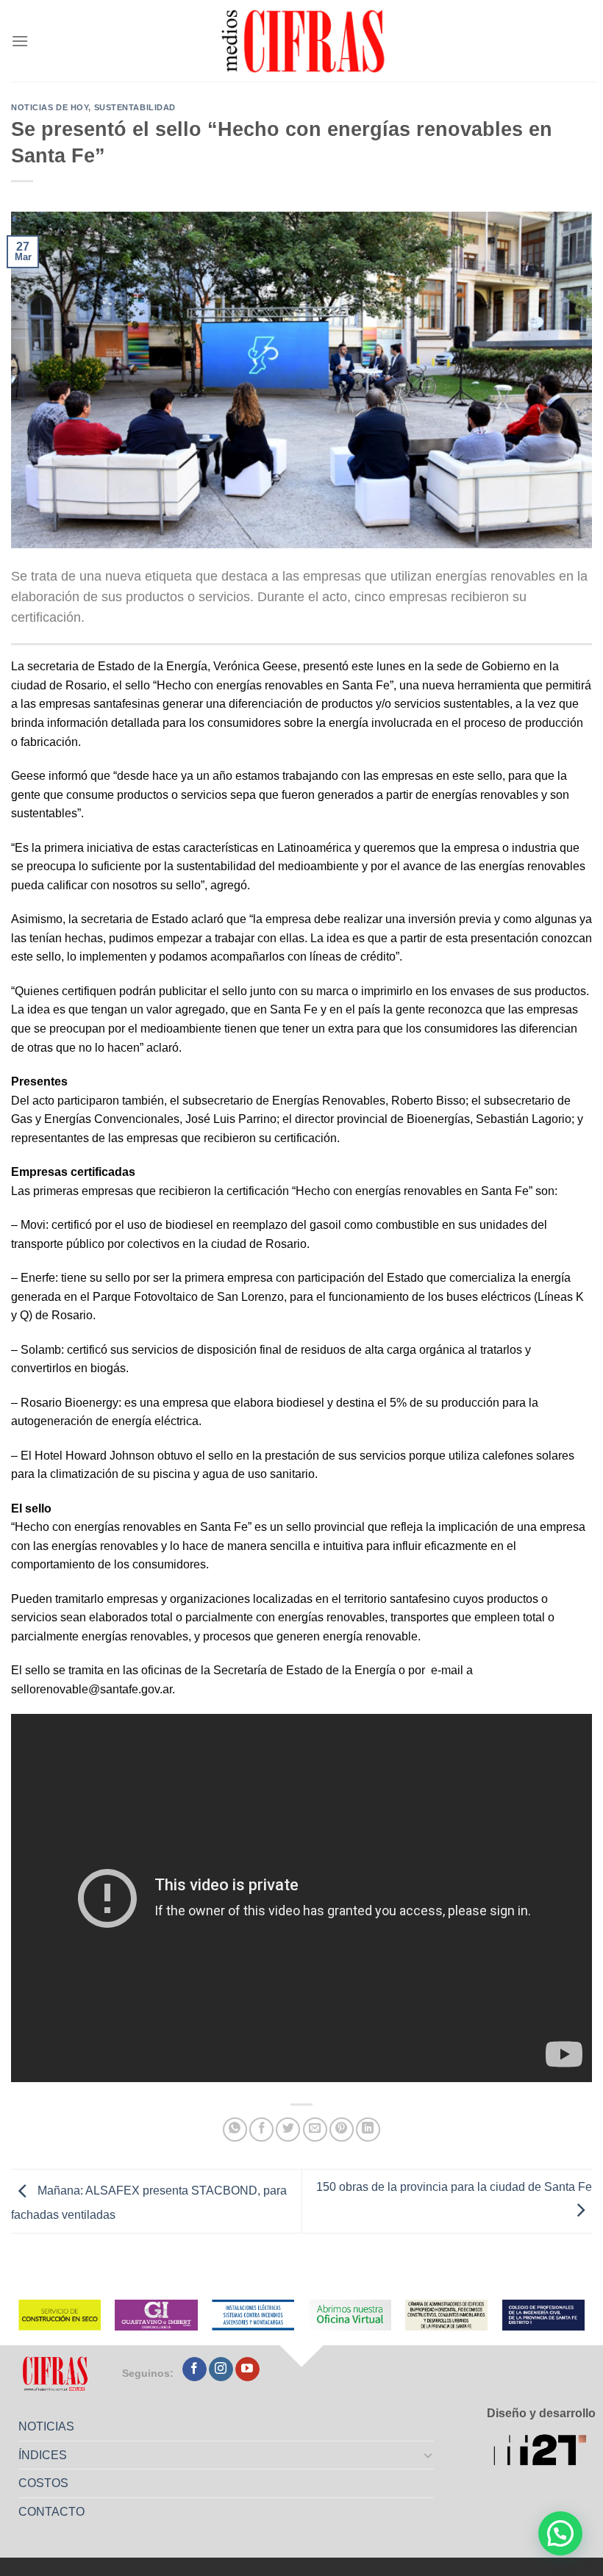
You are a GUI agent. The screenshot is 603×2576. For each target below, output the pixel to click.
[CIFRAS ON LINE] (304, 40)
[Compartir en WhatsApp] (235, 2130)
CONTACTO (51, 2512)
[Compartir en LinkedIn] (368, 2130)
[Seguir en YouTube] (247, 2369)
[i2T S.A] (545, 2451)
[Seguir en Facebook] (195, 2369)
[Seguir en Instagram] (221, 2369)
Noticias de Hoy (50, 107)
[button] (560, 2533)
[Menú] (20, 41)
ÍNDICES (43, 2455)
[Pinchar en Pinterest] (342, 2130)
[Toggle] (429, 2455)
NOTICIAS (46, 2426)
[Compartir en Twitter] (288, 2130)
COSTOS (43, 2483)
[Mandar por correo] (315, 2130)
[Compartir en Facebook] (261, 2130)
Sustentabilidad (135, 107)
